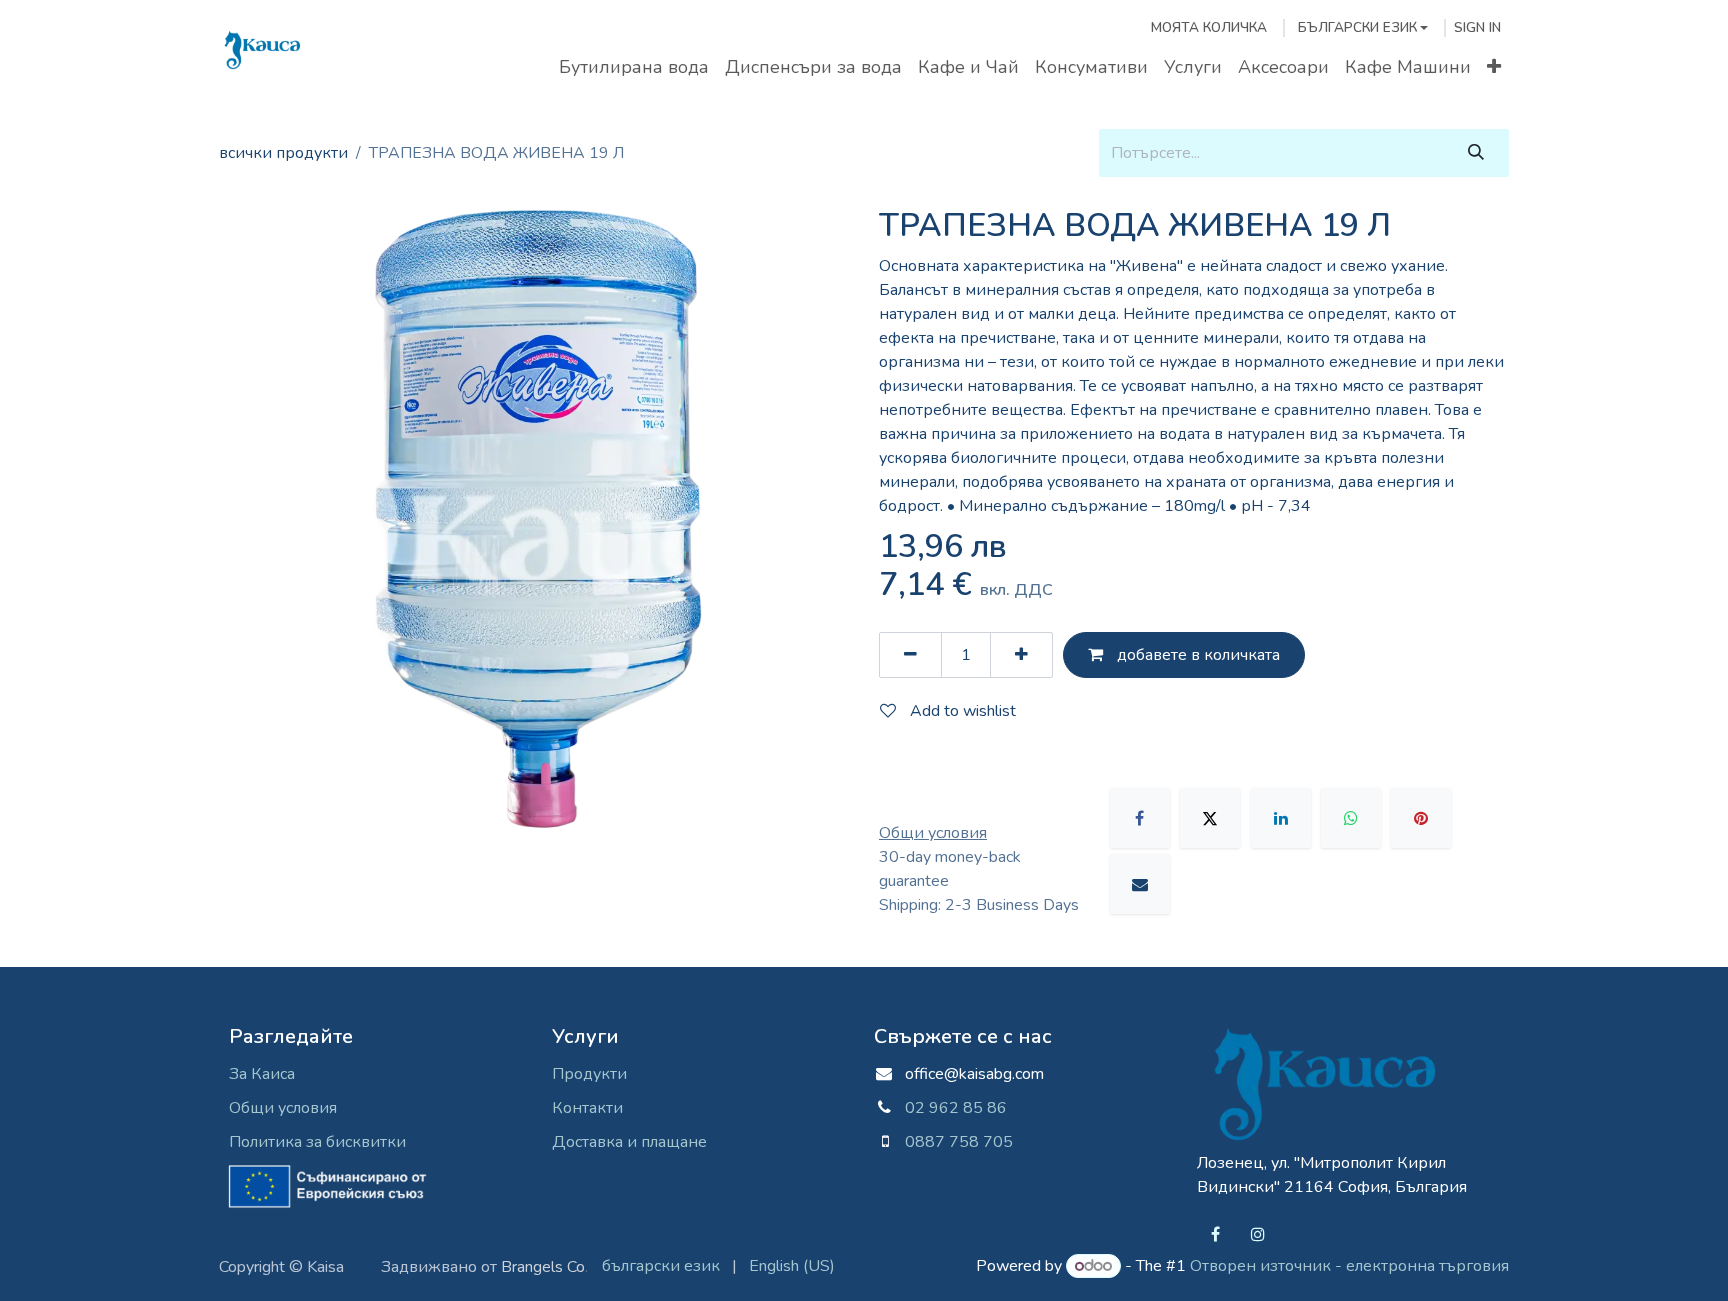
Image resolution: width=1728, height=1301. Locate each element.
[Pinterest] (1421, 818)
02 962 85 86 (956, 1108)
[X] (1210, 818)
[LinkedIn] (1281, 818)
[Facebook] (1140, 818)
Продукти (589, 1074)
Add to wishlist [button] (961, 711)
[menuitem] (634, 67)
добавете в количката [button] (1196, 655)
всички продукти (283, 153)
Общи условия (283, 1108)
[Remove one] (910, 655)
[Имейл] (1140, 884)
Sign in (1477, 27)
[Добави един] (1021, 655)
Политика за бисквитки (317, 1142)
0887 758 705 (951, 1142)
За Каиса (262, 1074)
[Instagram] (1258, 1234)
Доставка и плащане (629, 1142)
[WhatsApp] (1351, 818)
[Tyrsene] (1476, 153)
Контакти (587, 1108)
